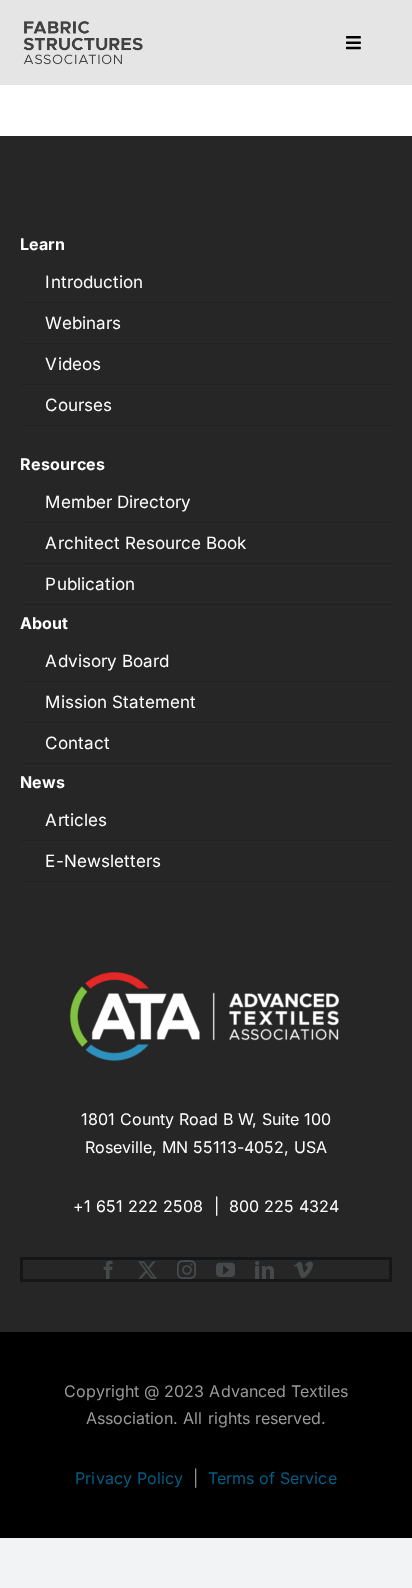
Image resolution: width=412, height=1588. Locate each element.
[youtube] (225, 1269)
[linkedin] (264, 1269)
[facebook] (108, 1269)
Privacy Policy (128, 1478)
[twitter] (147, 1269)
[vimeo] (303, 1269)
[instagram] (186, 1269)
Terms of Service (272, 1478)
